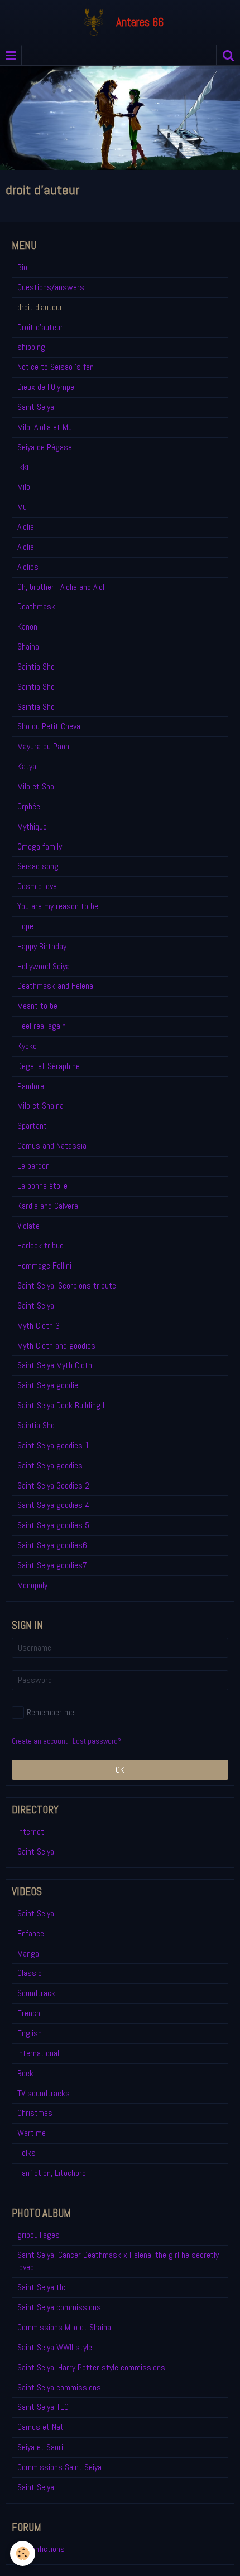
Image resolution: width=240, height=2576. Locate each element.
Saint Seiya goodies (50, 1465)
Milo (24, 487)
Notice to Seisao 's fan (56, 367)
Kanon (27, 626)
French (29, 2013)
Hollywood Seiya (44, 966)
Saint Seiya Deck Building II (62, 1405)
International (38, 2053)
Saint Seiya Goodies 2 (53, 1485)
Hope (25, 926)
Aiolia (26, 527)
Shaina (28, 647)
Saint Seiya (36, 407)
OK (120, 1770)
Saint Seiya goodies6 (52, 1545)
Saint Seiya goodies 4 (53, 1505)
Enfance (31, 1933)
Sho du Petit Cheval (50, 726)
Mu (22, 507)
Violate (28, 1226)
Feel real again (42, 1026)
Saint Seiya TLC (43, 2407)
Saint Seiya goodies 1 (53, 1445)
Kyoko (27, 1046)
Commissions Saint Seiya (59, 2467)
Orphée (29, 806)
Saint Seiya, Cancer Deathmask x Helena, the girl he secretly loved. (118, 2261)
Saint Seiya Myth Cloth (55, 1365)
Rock (25, 2073)
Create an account (40, 1741)
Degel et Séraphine (49, 1066)
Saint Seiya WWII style (55, 2347)
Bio (22, 267)
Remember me (51, 1712)
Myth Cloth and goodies (56, 1346)
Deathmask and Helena (55, 986)
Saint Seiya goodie (48, 1385)
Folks (27, 2153)
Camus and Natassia (52, 1146)
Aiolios (28, 567)
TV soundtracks (44, 2093)
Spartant (32, 1126)
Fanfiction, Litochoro (52, 2173)
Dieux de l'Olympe (46, 387)
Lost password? (97, 1741)
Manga (28, 1953)
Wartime (32, 2133)
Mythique (32, 826)
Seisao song (38, 866)
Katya (27, 766)
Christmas (35, 2113)
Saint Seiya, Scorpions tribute (67, 1285)
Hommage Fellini (44, 1265)
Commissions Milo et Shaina (64, 2327)
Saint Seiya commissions (59, 2307)
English (30, 2033)
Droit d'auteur (40, 327)
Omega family (40, 847)
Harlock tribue (40, 1245)
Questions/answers (51, 287)
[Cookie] (23, 2553)
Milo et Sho (36, 786)
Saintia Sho (36, 667)
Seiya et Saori (40, 2447)
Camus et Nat (40, 2427)
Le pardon (33, 1166)
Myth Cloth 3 (39, 1326)
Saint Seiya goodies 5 (53, 1525)
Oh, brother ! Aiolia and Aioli (62, 587)
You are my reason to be (58, 906)
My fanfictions (41, 2549)
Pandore (31, 1086)
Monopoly (32, 1585)
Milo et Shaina (40, 1106)
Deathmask (36, 606)
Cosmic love (37, 886)
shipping (31, 347)
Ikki (23, 467)
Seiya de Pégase (45, 447)
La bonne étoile (42, 1186)
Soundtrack (36, 1993)
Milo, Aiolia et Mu (45, 427)
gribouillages (39, 2235)
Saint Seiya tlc (41, 2287)
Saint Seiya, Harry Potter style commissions (91, 2367)
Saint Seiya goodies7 (52, 1565)
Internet (31, 1831)
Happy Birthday (42, 946)
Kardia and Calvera (48, 1206)
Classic (30, 1973)
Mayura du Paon (43, 746)
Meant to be (37, 1006)
